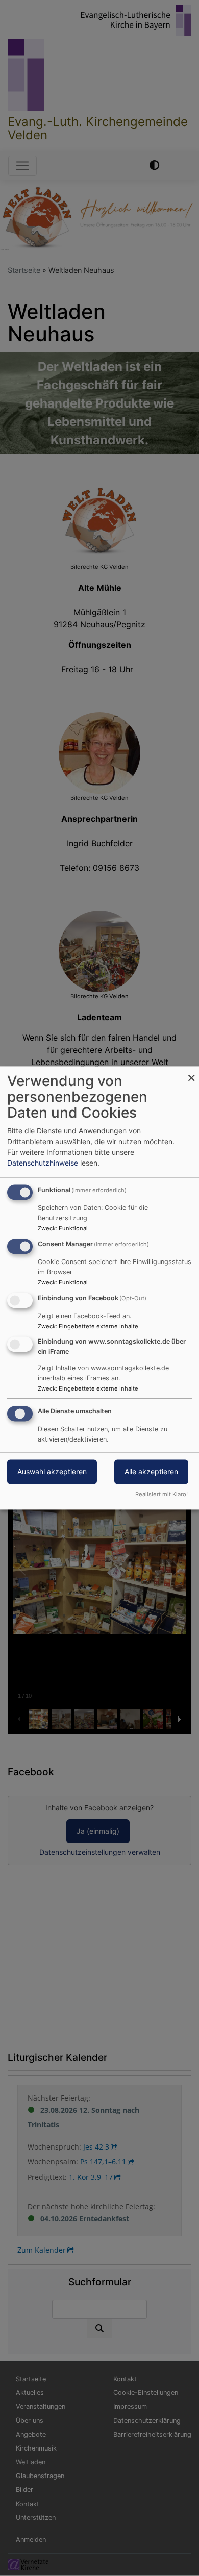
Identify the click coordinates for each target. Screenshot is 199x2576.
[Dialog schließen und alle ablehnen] (191, 1072)
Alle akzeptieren (151, 1472)
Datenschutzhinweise (43, 1163)
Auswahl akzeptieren (52, 1472)
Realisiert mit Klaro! (161, 1495)
